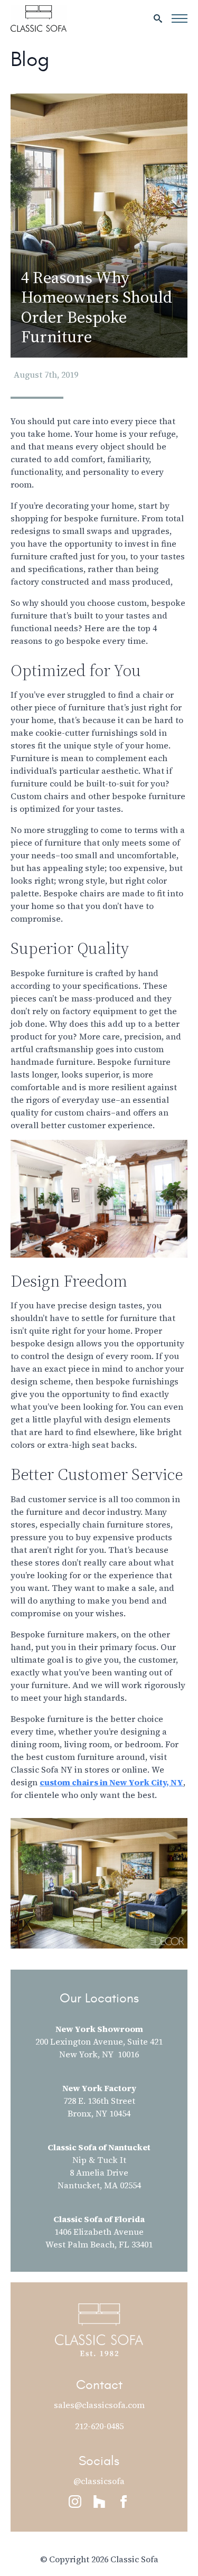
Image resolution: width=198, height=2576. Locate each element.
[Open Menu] (180, 18)
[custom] (99, 2502)
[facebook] (124, 2502)
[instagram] (75, 2502)
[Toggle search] (158, 18)
